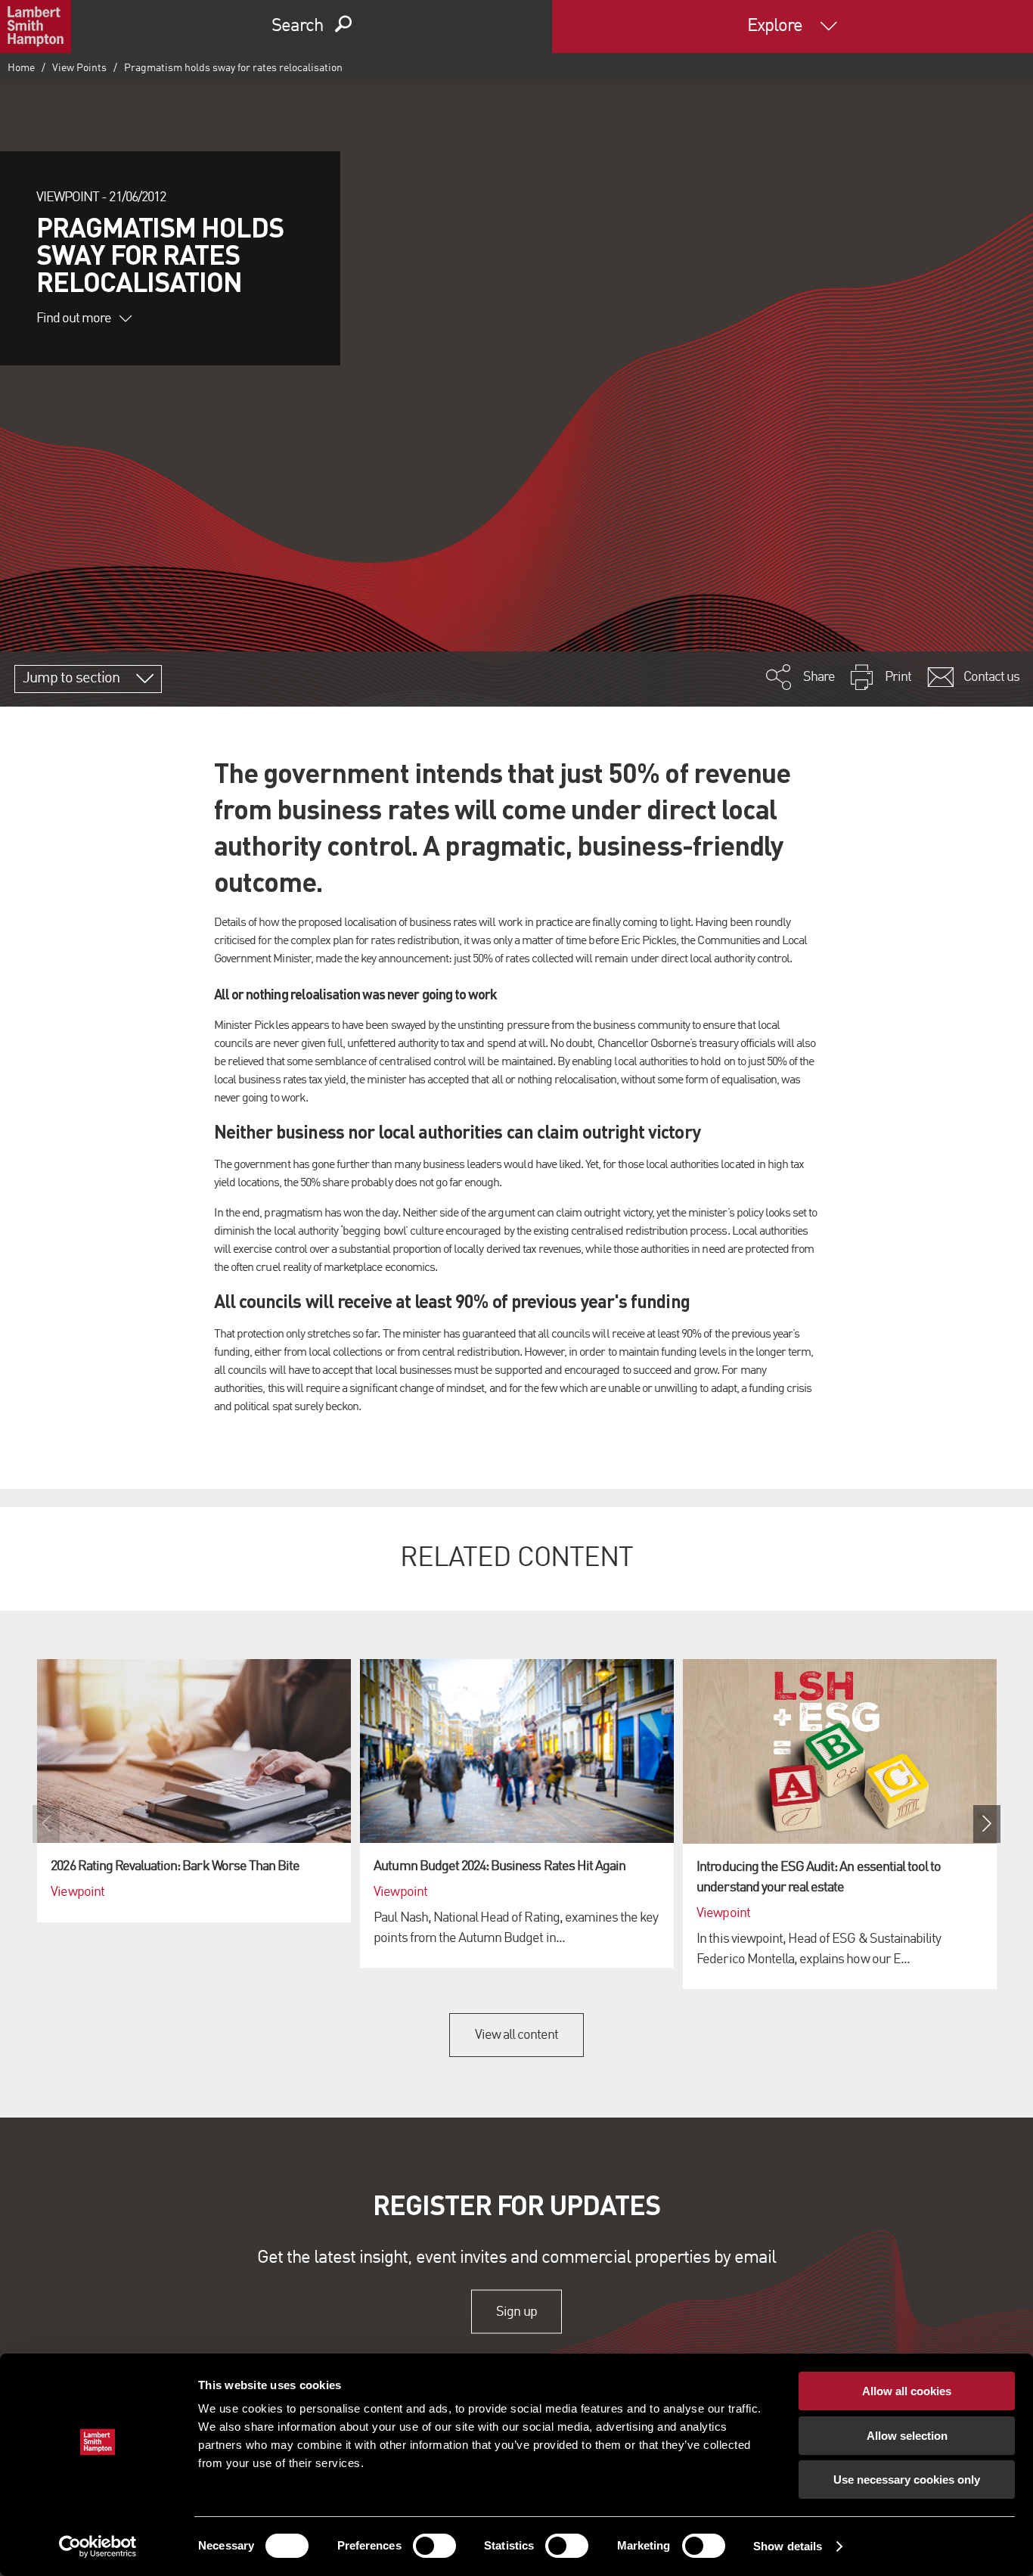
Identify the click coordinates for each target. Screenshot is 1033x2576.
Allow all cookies (907, 2391)
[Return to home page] (36, 26)
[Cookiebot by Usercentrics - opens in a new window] (98, 2546)
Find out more (74, 319)
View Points (79, 68)
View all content (517, 2035)
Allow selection (907, 2436)
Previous (46, 1824)
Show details (788, 2546)
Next (987, 1824)
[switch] (434, 2546)
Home (21, 68)
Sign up (516, 2311)
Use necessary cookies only (907, 2480)
